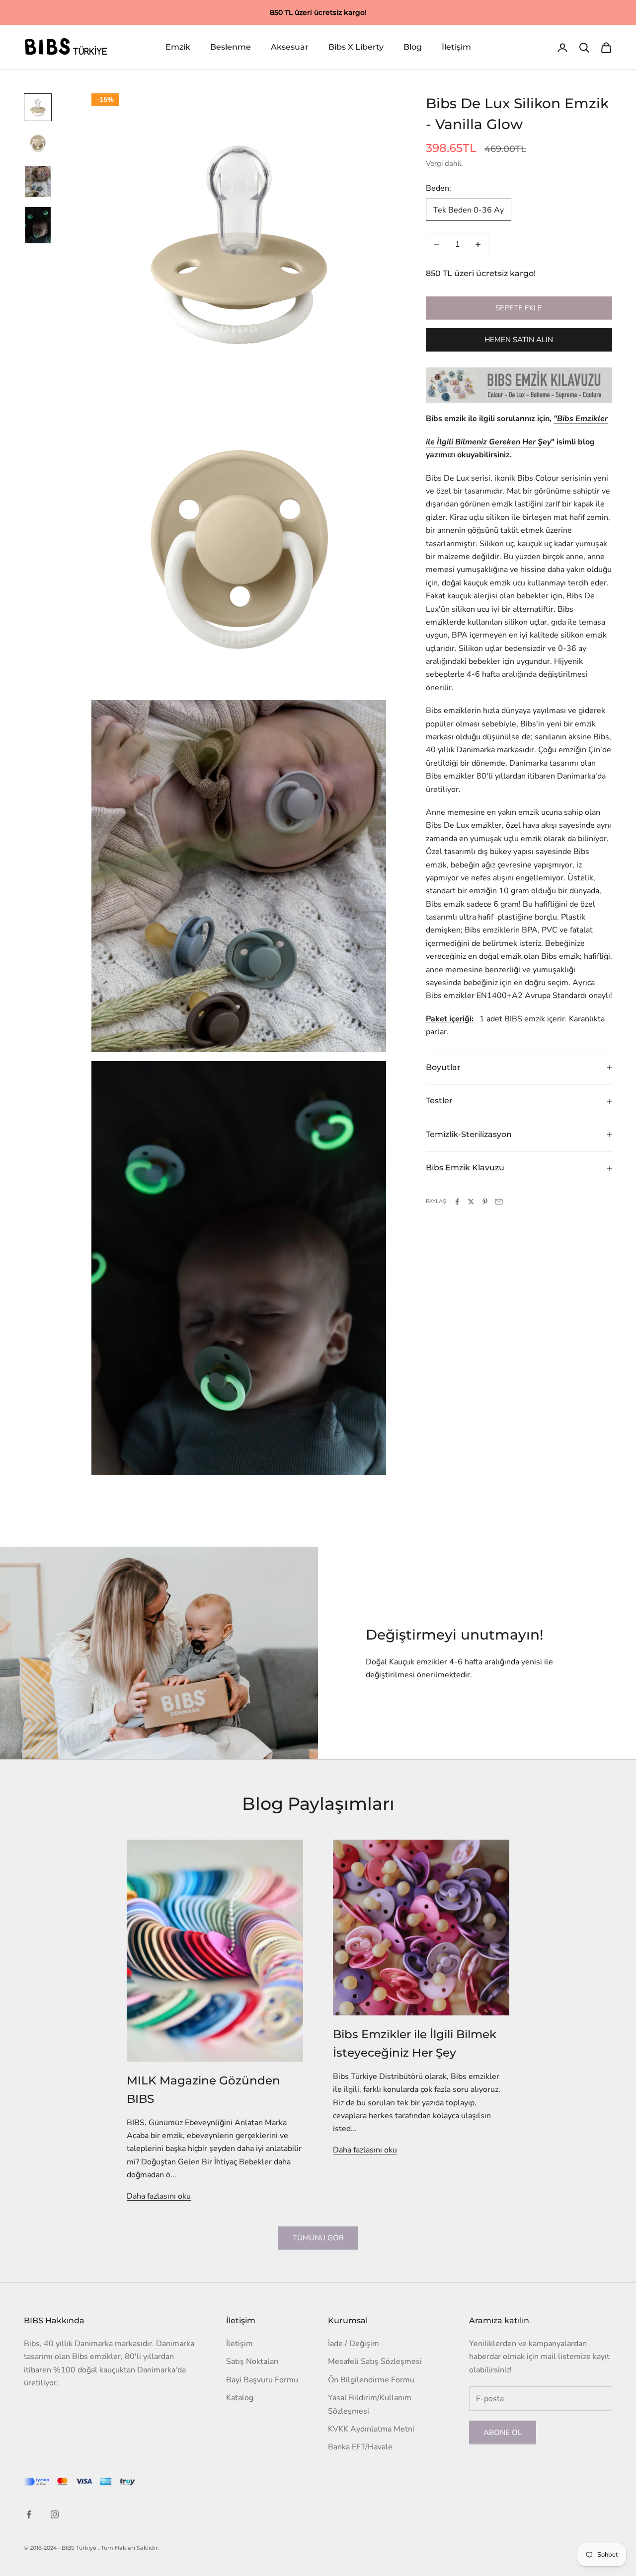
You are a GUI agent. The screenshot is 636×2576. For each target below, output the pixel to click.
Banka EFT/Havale (360, 2447)
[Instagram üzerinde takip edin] (55, 2514)
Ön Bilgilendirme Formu (371, 2380)
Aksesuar (290, 47)
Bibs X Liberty (356, 47)
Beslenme (231, 47)
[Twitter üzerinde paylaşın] (471, 1202)
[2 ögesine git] (38, 143)
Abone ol (503, 2433)
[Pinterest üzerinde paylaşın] (485, 1202)
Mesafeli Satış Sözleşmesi (375, 2361)
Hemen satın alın (519, 340)
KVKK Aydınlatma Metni (371, 2429)
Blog (413, 47)
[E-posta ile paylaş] (499, 1202)
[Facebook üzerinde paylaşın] (457, 1202)
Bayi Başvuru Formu (262, 2380)
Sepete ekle (519, 308)
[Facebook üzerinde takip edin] (29, 2514)
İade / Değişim (354, 2344)
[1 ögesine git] (38, 107)
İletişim (456, 47)
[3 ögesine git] (38, 181)
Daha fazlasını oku (159, 2196)
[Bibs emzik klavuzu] (519, 385)
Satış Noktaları (252, 2361)
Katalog (240, 2398)
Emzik (178, 47)
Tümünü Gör (318, 2238)
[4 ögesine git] (38, 225)
